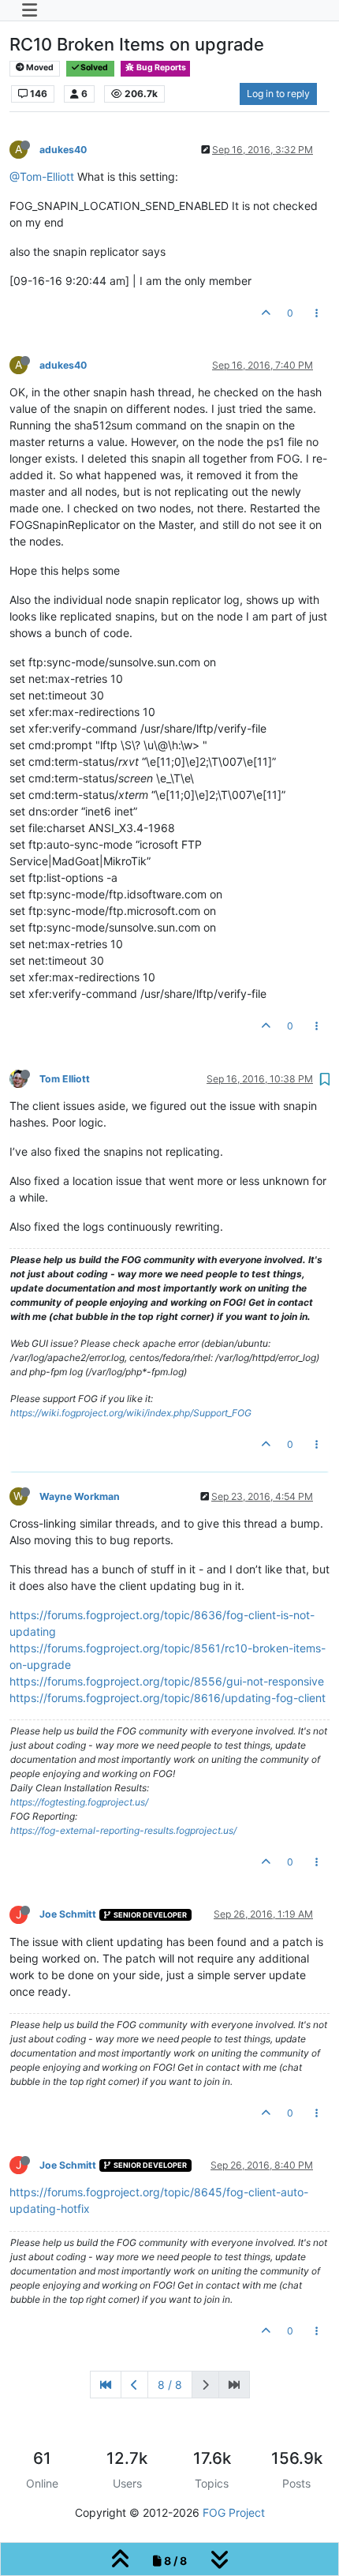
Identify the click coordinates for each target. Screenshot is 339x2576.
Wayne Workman (80, 1496)
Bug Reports (160, 67)
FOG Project (234, 2512)
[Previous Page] (134, 2385)
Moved (39, 67)
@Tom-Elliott (42, 176)
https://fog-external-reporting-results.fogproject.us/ (123, 1830)
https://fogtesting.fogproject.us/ (79, 1802)
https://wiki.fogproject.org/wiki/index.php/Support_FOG (131, 1413)
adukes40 (63, 150)
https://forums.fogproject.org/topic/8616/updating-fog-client (168, 1698)
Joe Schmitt (68, 1914)
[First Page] (106, 2385)
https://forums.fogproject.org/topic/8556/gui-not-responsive (167, 1681)
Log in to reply (278, 94)
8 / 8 (170, 2385)
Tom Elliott (65, 1079)
